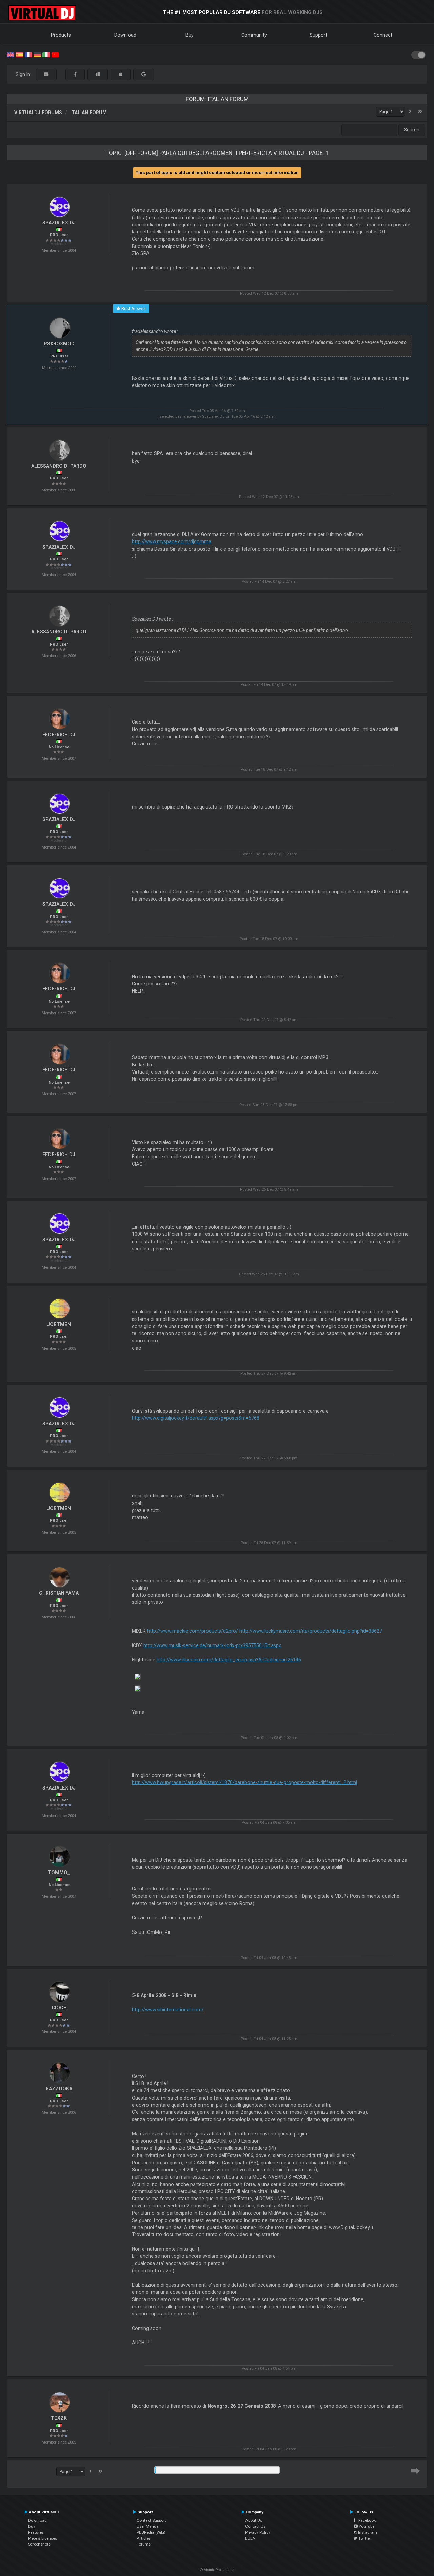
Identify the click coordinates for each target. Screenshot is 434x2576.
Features (36, 2532)
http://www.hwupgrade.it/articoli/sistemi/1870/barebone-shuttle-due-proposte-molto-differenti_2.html (244, 1782)
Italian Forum (88, 113)
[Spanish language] (19, 54)
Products (61, 35)
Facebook (366, 2520)
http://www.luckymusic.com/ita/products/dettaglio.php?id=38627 (311, 1631)
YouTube (366, 2526)
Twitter (364, 2538)
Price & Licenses (43, 2538)
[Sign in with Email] (46, 74)
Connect (383, 35)
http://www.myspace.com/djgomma (172, 541)
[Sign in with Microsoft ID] (98, 74)
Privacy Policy (258, 2532)
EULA (250, 2538)
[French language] (28, 54)
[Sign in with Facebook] (75, 74)
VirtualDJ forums (38, 113)
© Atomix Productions (217, 2570)
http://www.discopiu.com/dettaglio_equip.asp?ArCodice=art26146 (229, 1660)
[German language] (37, 54)
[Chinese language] (55, 54)
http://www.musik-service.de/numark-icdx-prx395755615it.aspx (212, 1645)
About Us (254, 2520)
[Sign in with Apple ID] (121, 74)
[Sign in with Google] (144, 74)
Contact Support (151, 2520)
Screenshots (39, 2544)
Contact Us (255, 2526)
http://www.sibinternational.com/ (168, 2010)
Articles (144, 2538)
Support (318, 35)
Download (125, 35)
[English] (11, 54)
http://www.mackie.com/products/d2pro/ (193, 1631)
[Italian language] (46, 54)
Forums (144, 2544)
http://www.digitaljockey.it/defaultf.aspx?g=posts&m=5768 (196, 1418)
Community (254, 35)
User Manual (148, 2526)
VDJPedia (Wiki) (151, 2532)
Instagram (367, 2532)
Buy (190, 35)
